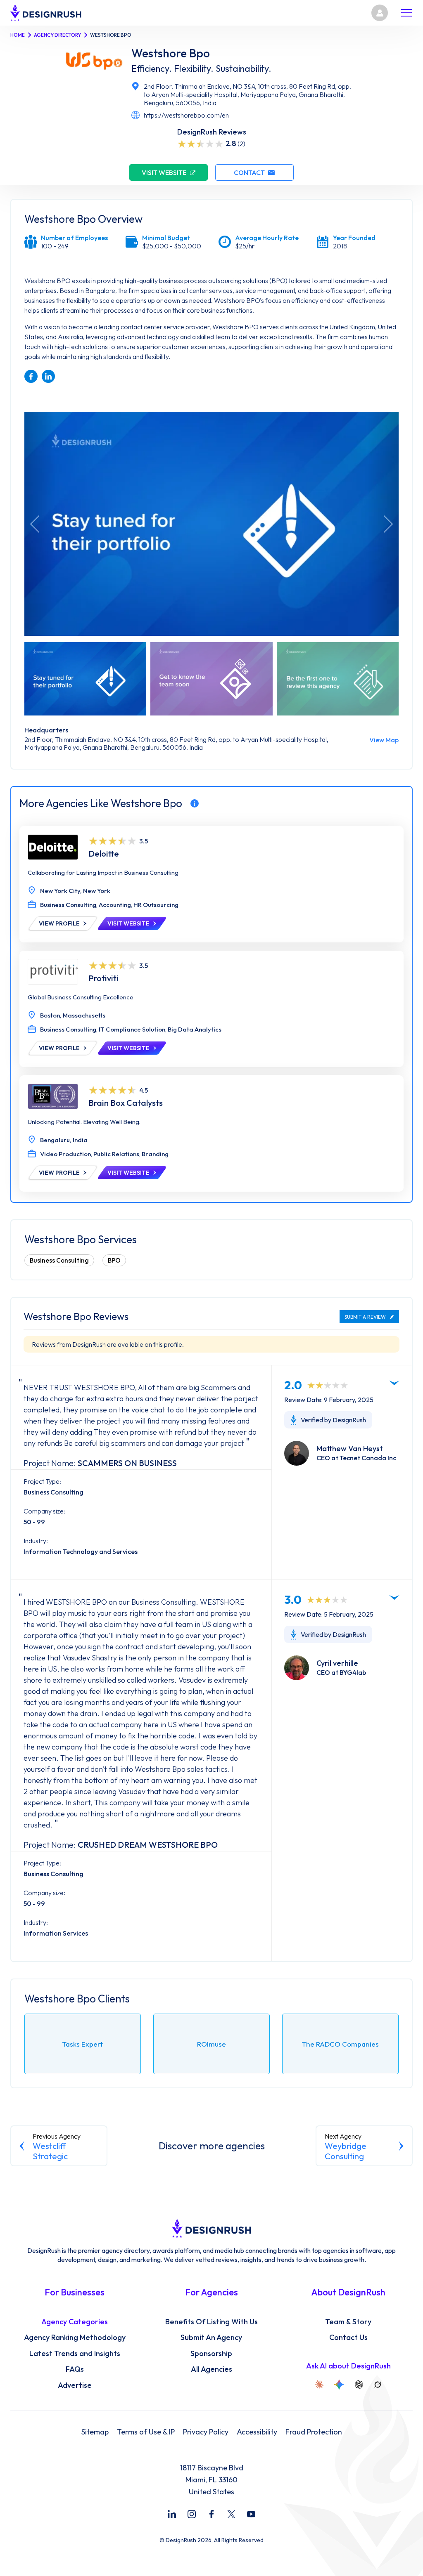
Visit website (164, 172)
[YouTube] (251, 2514)
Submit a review (365, 1317)
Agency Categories (75, 2322)
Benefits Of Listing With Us (211, 2322)
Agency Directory (57, 35)
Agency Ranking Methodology (75, 2338)
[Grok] (378, 2385)
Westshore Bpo (171, 53)
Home (18, 35)
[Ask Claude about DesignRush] (319, 2385)
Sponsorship (211, 2354)
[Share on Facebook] (31, 376)
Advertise (75, 2385)
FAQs (75, 2369)
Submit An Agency (211, 2338)
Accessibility (257, 2432)
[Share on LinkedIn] (48, 376)
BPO (114, 1260)
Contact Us (348, 2338)
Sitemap (95, 2432)
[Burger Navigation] (406, 13)
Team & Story (348, 2322)
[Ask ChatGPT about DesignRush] (359, 2385)
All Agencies (211, 2369)
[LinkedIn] (172, 2514)
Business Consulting (59, 1260)
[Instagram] (192, 2514)
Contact (249, 172)
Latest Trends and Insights (75, 2354)
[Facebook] (211, 2514)
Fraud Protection (314, 2432)
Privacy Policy (206, 2432)
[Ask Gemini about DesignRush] (339, 2385)
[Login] (380, 13)
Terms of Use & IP (146, 2432)
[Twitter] (231, 2514)
